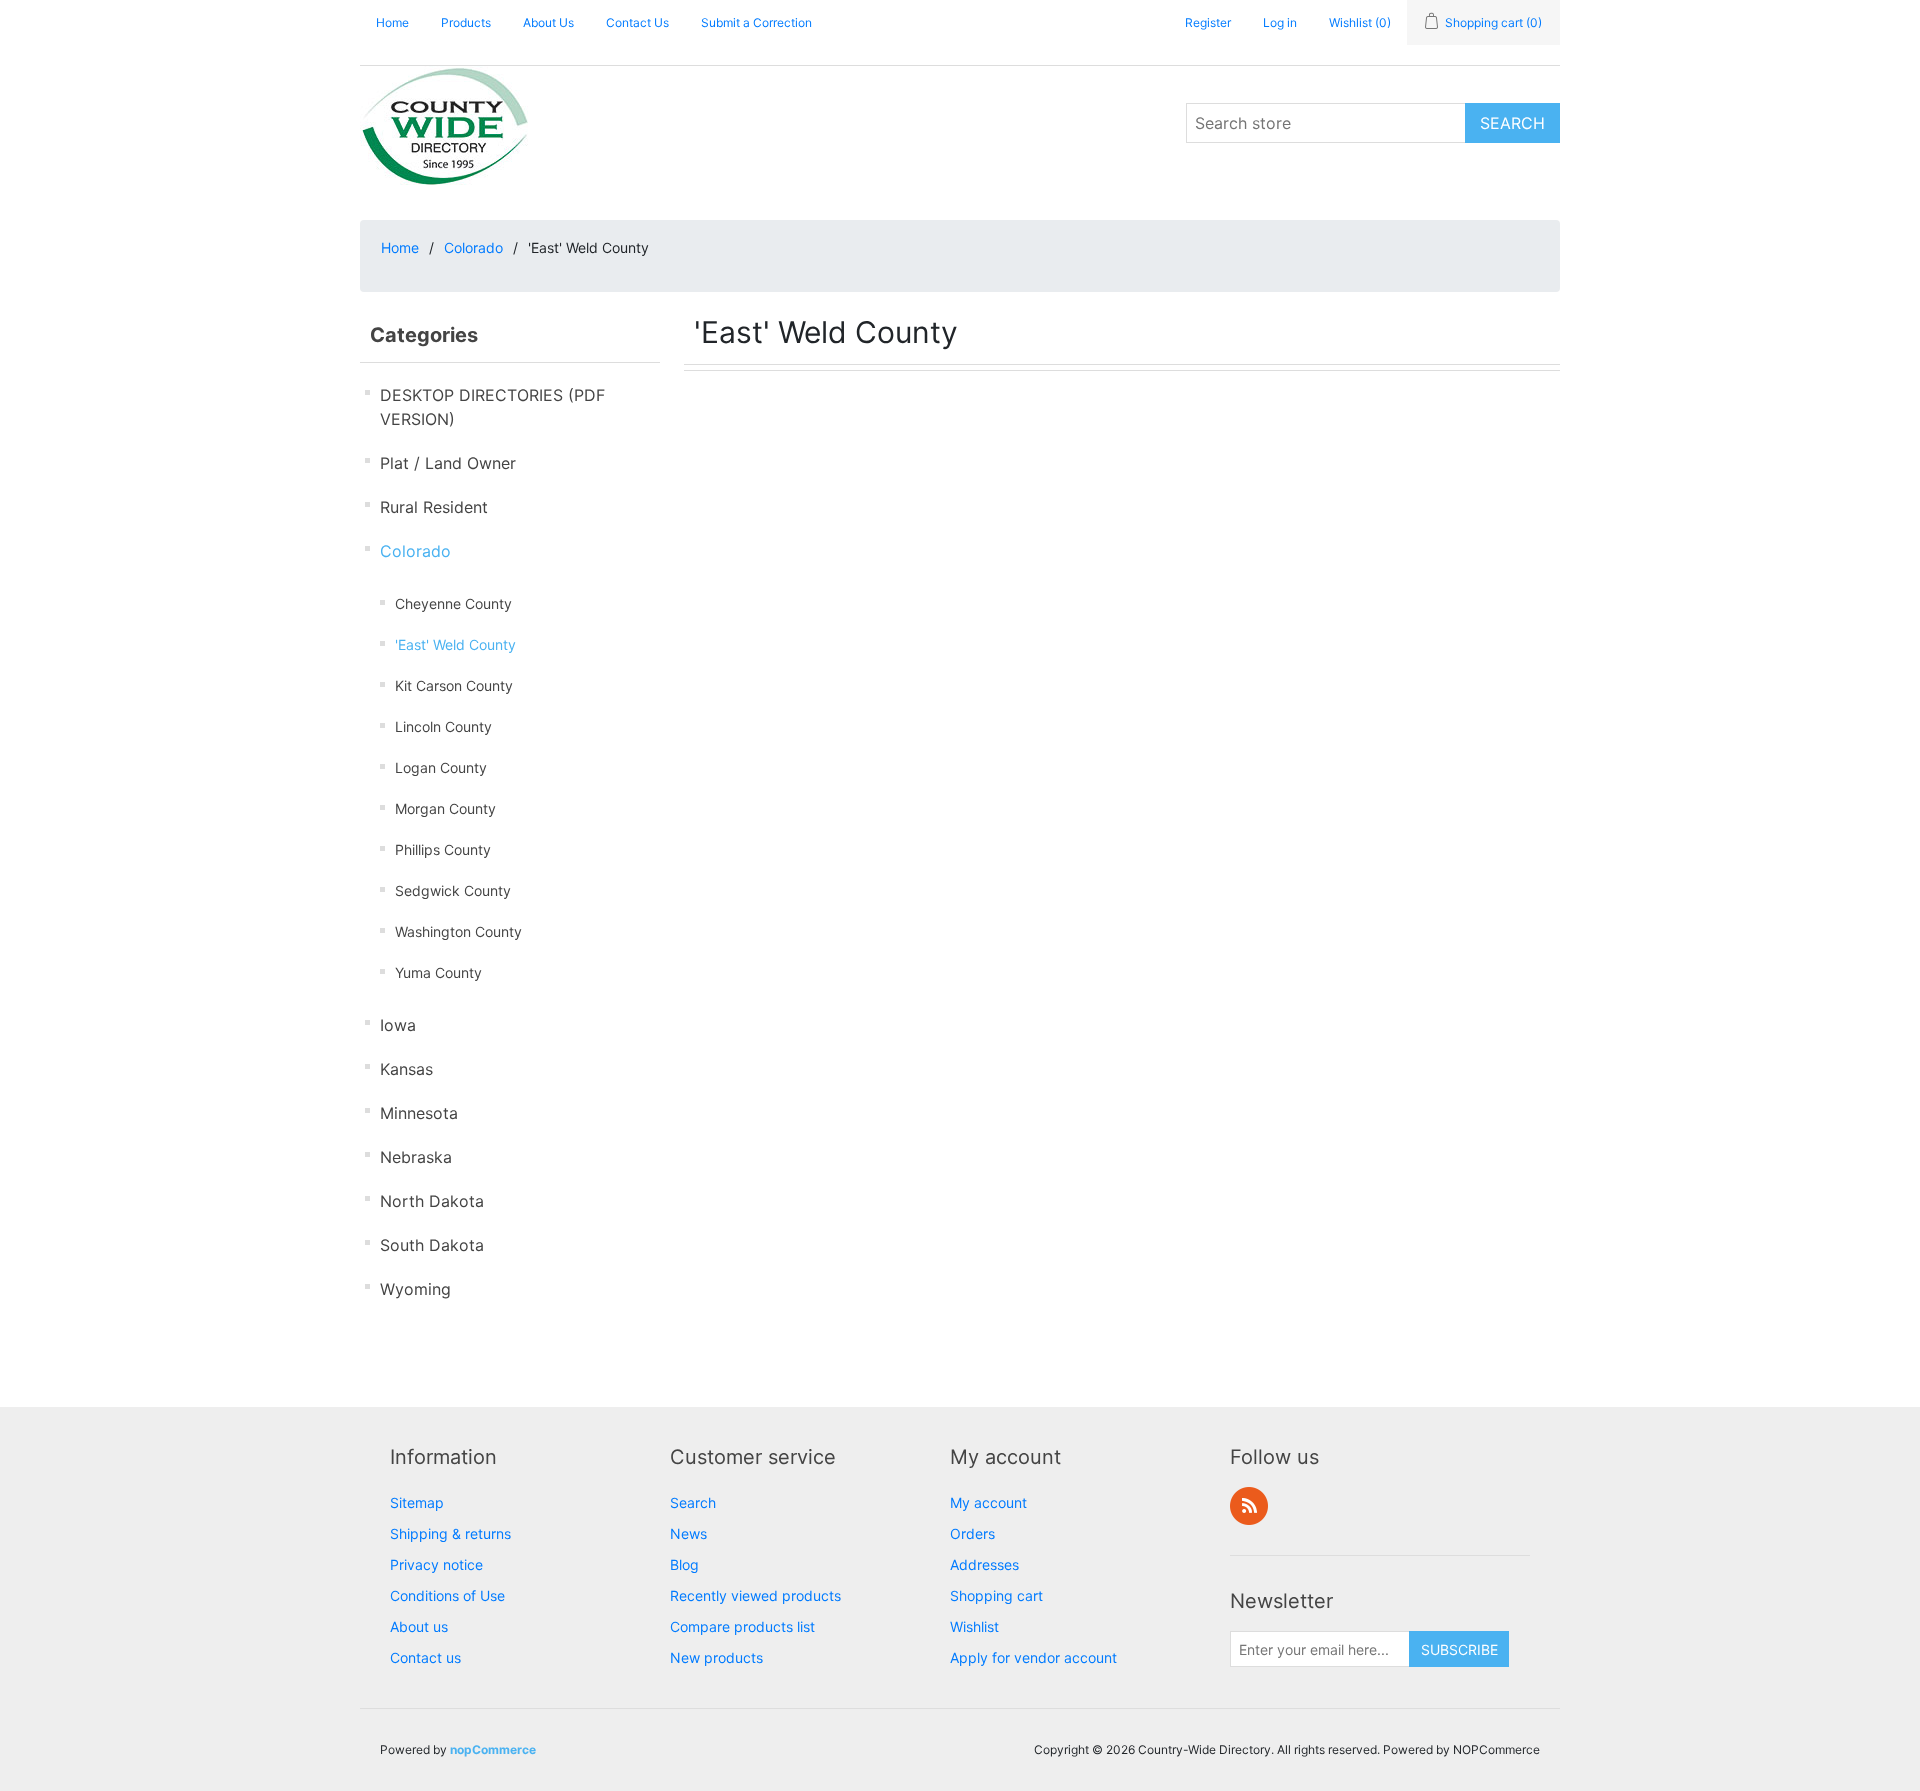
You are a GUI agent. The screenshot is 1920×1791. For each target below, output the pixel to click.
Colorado (473, 247)
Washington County (458, 931)
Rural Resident (434, 507)
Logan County (441, 767)
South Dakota (432, 1245)
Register (1208, 22)
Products (466, 22)
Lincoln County (443, 726)
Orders (972, 1533)
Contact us (425, 1657)
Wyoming (415, 1289)
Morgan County (445, 808)
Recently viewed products (755, 1595)
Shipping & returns (450, 1533)
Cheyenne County (453, 603)
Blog (684, 1564)
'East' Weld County (455, 644)
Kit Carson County (454, 685)
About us (419, 1626)
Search (693, 1502)
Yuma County (438, 972)
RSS (1249, 1506)
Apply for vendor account (1033, 1657)
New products (716, 1657)
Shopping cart (996, 1595)
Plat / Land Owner (448, 463)
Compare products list (742, 1626)
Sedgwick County (453, 890)
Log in (1280, 22)
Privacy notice (436, 1564)
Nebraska (416, 1157)
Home (392, 22)
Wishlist (974, 1626)
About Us (548, 22)
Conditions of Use (447, 1595)
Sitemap (417, 1502)
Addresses (984, 1564)
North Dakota (432, 1201)
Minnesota (419, 1113)
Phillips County (443, 849)
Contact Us (637, 22)
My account (988, 1502)
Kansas (406, 1069)
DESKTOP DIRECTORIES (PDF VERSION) (492, 407)
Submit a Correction (756, 22)
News (688, 1533)
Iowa (398, 1025)
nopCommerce (493, 1749)
